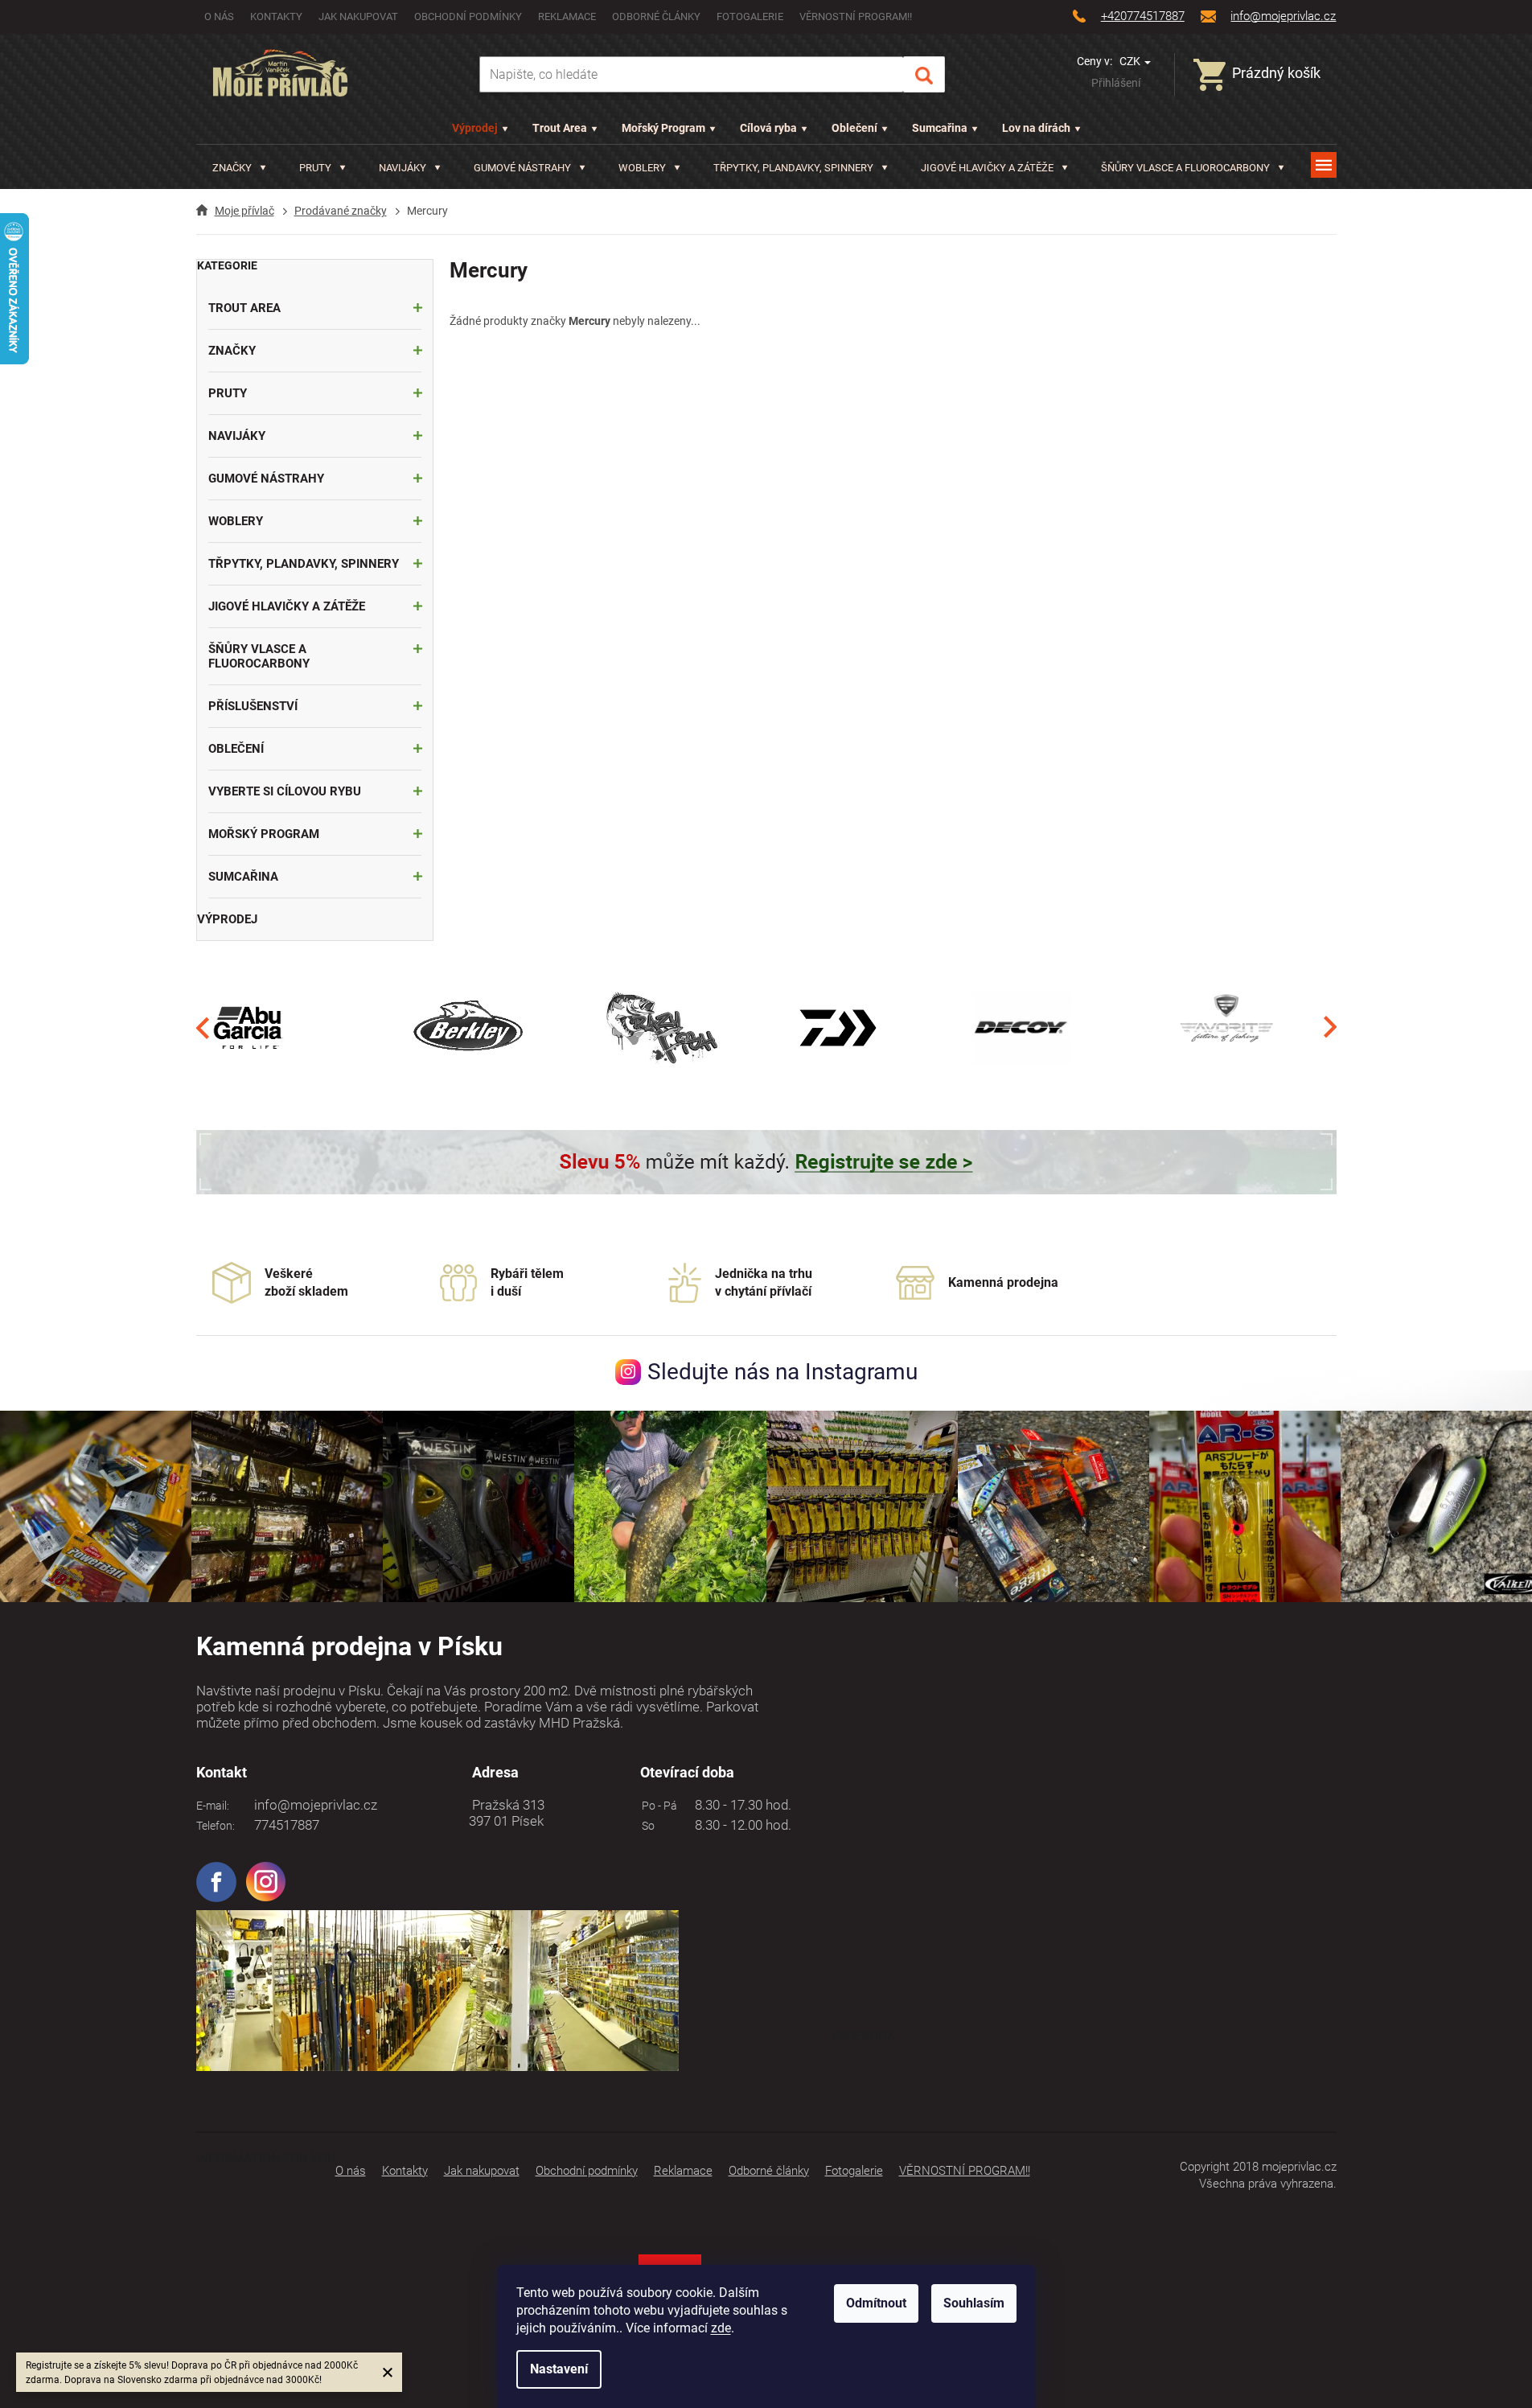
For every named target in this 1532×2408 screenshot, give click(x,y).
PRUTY (228, 393)
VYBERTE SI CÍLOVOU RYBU (285, 791)
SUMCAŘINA (243, 877)
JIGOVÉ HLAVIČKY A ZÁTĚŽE (287, 606)
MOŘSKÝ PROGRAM (264, 834)
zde (721, 2328)
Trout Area (560, 128)
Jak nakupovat (358, 16)
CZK (1131, 61)
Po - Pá (657, 1806)
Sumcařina (940, 128)
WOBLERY (236, 521)
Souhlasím (974, 2303)
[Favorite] (1226, 1027)
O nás (219, 16)
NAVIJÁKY (237, 436)
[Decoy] (1022, 1027)
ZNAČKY (232, 351)
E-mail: (213, 1806)
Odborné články (656, 16)
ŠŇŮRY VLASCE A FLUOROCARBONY (259, 656)
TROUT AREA (244, 308)
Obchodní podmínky (468, 16)
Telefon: (216, 1826)
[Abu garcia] (248, 1027)
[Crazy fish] (661, 1027)
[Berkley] (471, 1027)
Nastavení (559, 2369)
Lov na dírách (1036, 128)
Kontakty (276, 16)
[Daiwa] (838, 1027)
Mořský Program (663, 128)
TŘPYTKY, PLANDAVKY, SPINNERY (304, 564)
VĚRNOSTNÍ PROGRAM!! (856, 16)
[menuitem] (239, 168)
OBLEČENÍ (236, 749)
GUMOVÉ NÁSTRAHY (266, 479)
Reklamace (567, 16)
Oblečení (854, 128)
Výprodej (475, 128)
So (646, 1826)
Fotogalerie (750, 16)
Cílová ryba (768, 128)
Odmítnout (876, 2303)
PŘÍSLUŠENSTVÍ (253, 706)
